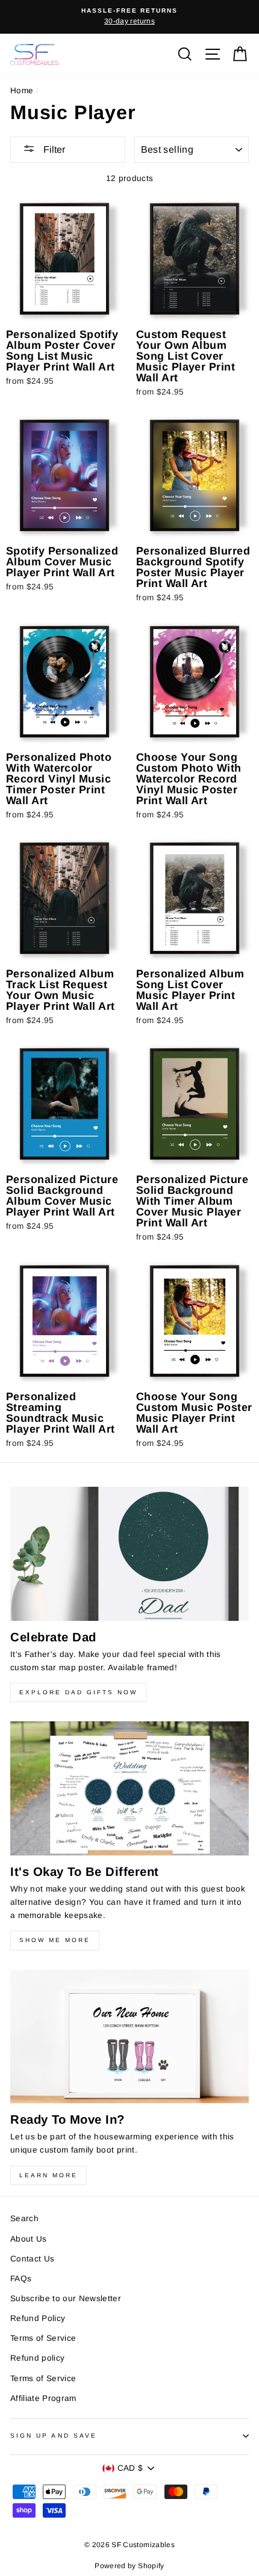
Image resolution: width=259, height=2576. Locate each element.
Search (24, 2218)
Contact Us (32, 2259)
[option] (129, 17)
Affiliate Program (43, 2398)
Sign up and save (54, 2436)
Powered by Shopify (129, 2566)
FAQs (21, 2279)
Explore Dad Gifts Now (78, 1692)
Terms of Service (43, 2338)
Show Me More (55, 1940)
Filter (53, 149)
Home (22, 91)
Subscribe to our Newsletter (66, 2298)
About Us (29, 2239)
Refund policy (37, 2358)
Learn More (48, 2175)
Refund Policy (38, 2318)
